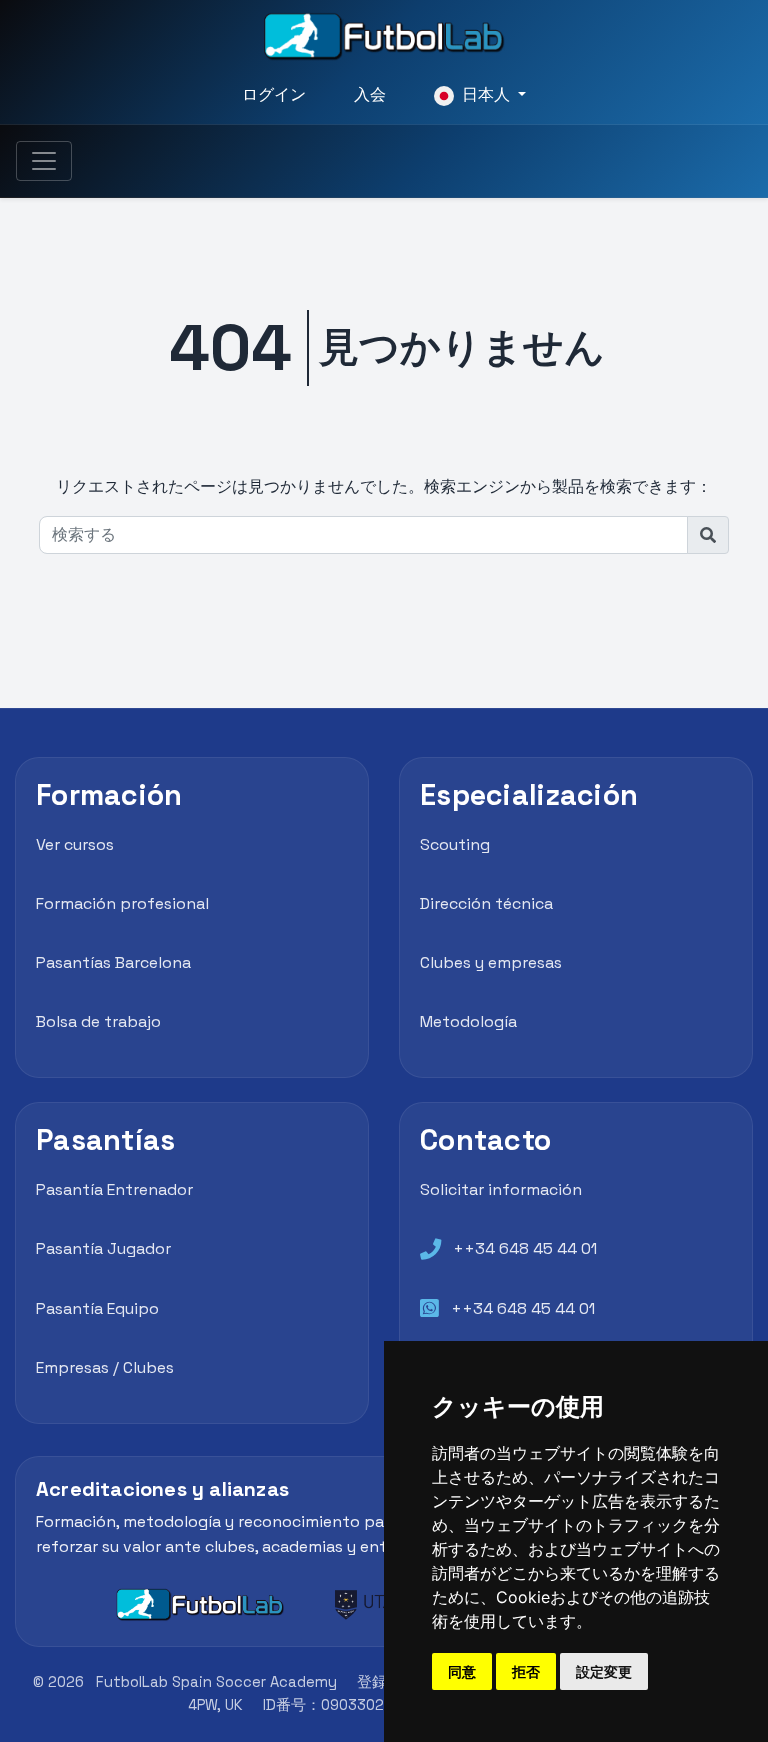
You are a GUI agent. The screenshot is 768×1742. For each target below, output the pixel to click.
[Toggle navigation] (44, 161)
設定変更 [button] (604, 1671)
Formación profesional (122, 903)
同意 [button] (462, 1671)
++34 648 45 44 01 (525, 1248)
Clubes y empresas (491, 962)
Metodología (468, 1021)
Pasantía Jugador (103, 1248)
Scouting (455, 844)
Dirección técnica (486, 903)
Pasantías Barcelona (113, 962)
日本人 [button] (486, 94)
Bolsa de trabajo (98, 1021)
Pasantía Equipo (97, 1308)
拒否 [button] (526, 1671)
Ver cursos (75, 844)
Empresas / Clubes (105, 1367)
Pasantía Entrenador (114, 1189)
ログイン (274, 94)
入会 (370, 94)
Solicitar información (501, 1189)
